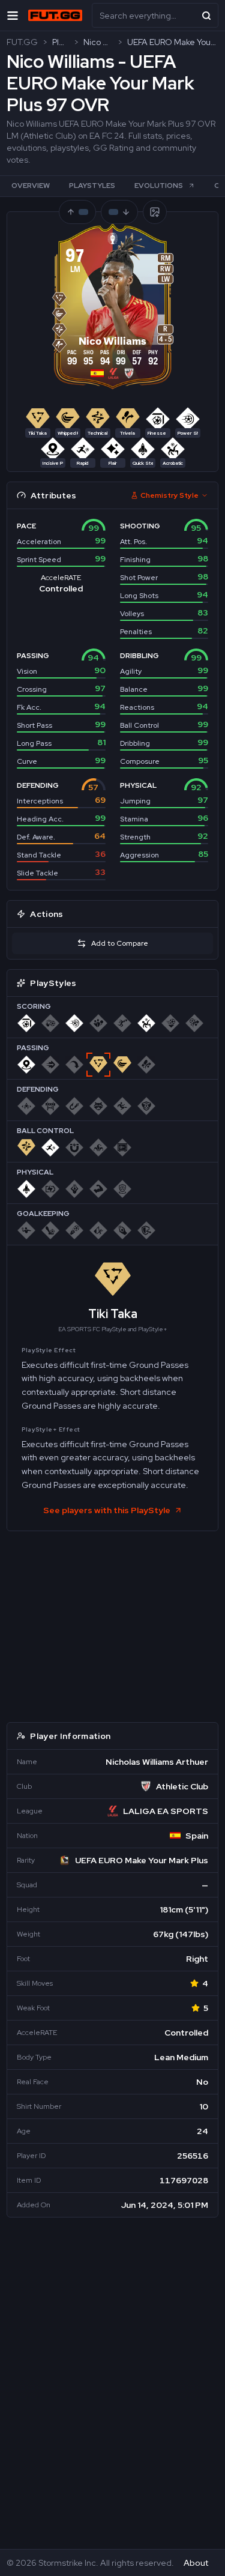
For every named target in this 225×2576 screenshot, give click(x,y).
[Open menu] (13, 15)
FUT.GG (22, 42)
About (196, 2563)
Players (60, 42)
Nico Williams (98, 42)
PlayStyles (92, 186)
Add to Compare (120, 943)
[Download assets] (155, 212)
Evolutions (159, 186)
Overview (31, 186)
